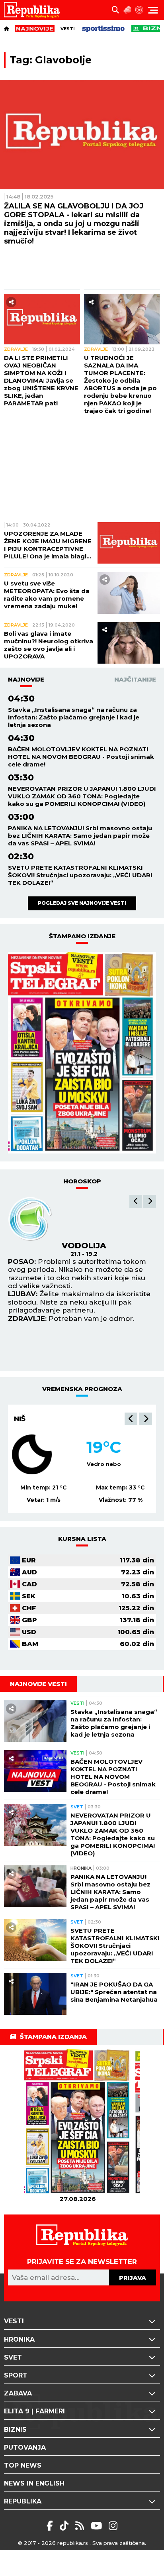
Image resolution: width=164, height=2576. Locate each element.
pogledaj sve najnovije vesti (82, 903)
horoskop (82, 1181)
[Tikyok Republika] (65, 2526)
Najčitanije (135, 679)
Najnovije (26, 679)
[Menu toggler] (153, 10)
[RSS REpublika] (98, 2526)
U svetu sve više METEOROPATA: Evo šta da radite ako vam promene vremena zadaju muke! (47, 595)
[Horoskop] (139, 10)
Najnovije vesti (38, 1684)
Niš (20, 1419)
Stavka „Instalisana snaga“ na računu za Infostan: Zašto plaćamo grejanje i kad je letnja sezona (74, 717)
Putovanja (25, 2447)
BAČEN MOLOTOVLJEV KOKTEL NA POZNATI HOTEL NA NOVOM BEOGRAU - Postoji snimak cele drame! (81, 757)
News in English (34, 2483)
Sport (16, 2375)
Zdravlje (16, 349)
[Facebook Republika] (51, 2526)
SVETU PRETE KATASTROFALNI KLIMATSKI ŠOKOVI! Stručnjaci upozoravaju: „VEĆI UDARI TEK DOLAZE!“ (80, 875)
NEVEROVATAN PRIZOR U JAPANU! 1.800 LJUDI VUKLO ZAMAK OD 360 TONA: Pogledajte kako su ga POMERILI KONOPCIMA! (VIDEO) (82, 796)
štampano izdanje (82, 936)
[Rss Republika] (81, 2526)
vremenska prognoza (82, 1389)
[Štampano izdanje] (78, 2122)
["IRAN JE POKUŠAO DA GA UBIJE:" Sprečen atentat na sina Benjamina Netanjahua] (35, 1994)
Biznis (15, 2430)
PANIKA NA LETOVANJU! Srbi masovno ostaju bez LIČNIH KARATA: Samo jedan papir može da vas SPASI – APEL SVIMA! (80, 836)
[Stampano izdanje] (82, 1053)
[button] (136, 1201)
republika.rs (73, 2543)
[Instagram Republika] (113, 2526)
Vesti (68, 29)
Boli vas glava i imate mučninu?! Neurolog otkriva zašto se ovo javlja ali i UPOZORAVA (49, 645)
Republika (23, 2501)
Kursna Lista (82, 1539)
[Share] (11, 302)
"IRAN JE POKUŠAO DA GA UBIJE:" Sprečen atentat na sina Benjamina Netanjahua (114, 1992)
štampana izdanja (53, 2037)
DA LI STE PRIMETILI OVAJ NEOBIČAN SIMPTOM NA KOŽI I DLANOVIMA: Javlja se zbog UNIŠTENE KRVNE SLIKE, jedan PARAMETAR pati (41, 380)
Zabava (18, 2393)
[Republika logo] (35, 10)
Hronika (81, 1868)
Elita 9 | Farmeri (34, 2411)
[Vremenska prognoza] (127, 10)
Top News (23, 2465)
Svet (77, 1807)
